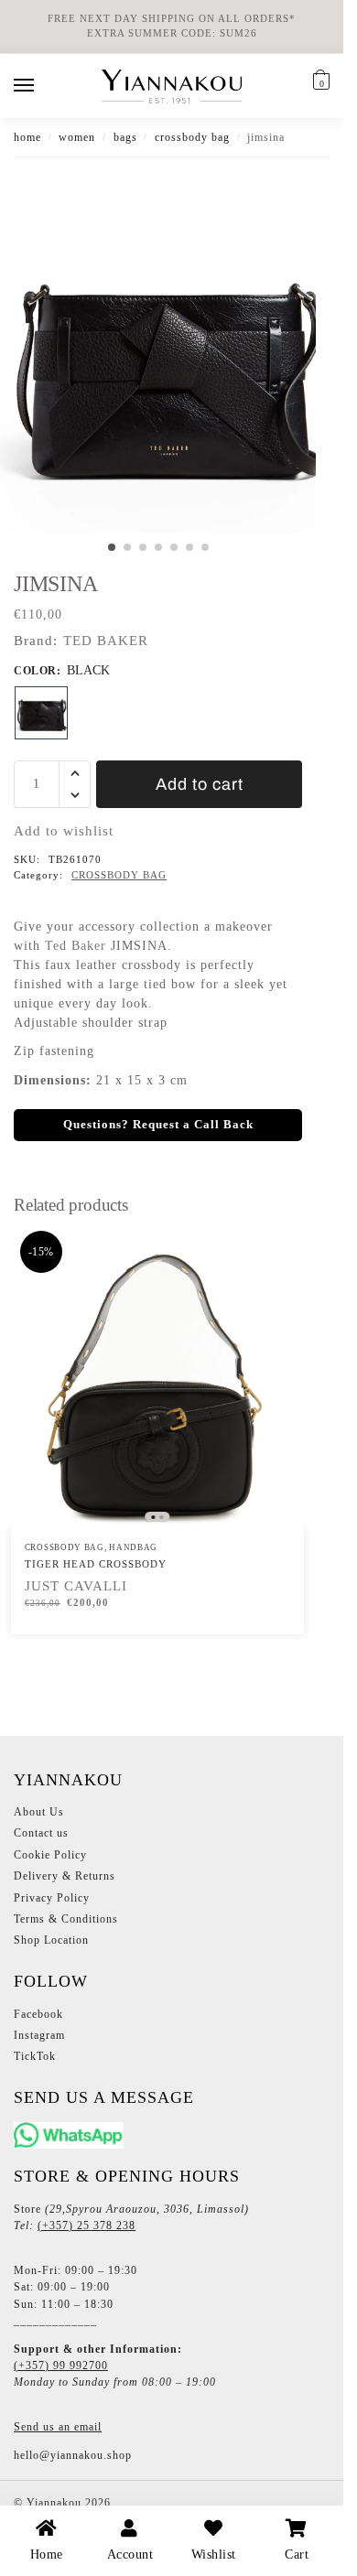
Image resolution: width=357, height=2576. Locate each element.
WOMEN (77, 137)
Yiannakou (52, 2503)
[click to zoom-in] (165, 368)
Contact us (41, 1833)
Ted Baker (76, 946)
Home (27, 137)
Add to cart (200, 784)
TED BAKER (106, 641)
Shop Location (51, 1940)
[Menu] (41, 86)
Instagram (39, 2035)
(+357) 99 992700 (61, 2366)
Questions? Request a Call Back (158, 1125)
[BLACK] (41, 713)
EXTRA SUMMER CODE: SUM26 (172, 33)
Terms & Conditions (66, 1919)
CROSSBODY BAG (192, 137)
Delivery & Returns (65, 1876)
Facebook (38, 2014)
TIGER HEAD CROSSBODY (96, 1564)
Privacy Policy (52, 1898)
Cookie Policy (50, 1855)
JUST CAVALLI (76, 1586)
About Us (39, 1812)
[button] (319, 83)
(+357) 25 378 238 (87, 2226)
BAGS (125, 137)
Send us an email (58, 2427)
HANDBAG (133, 1547)
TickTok (35, 2056)
